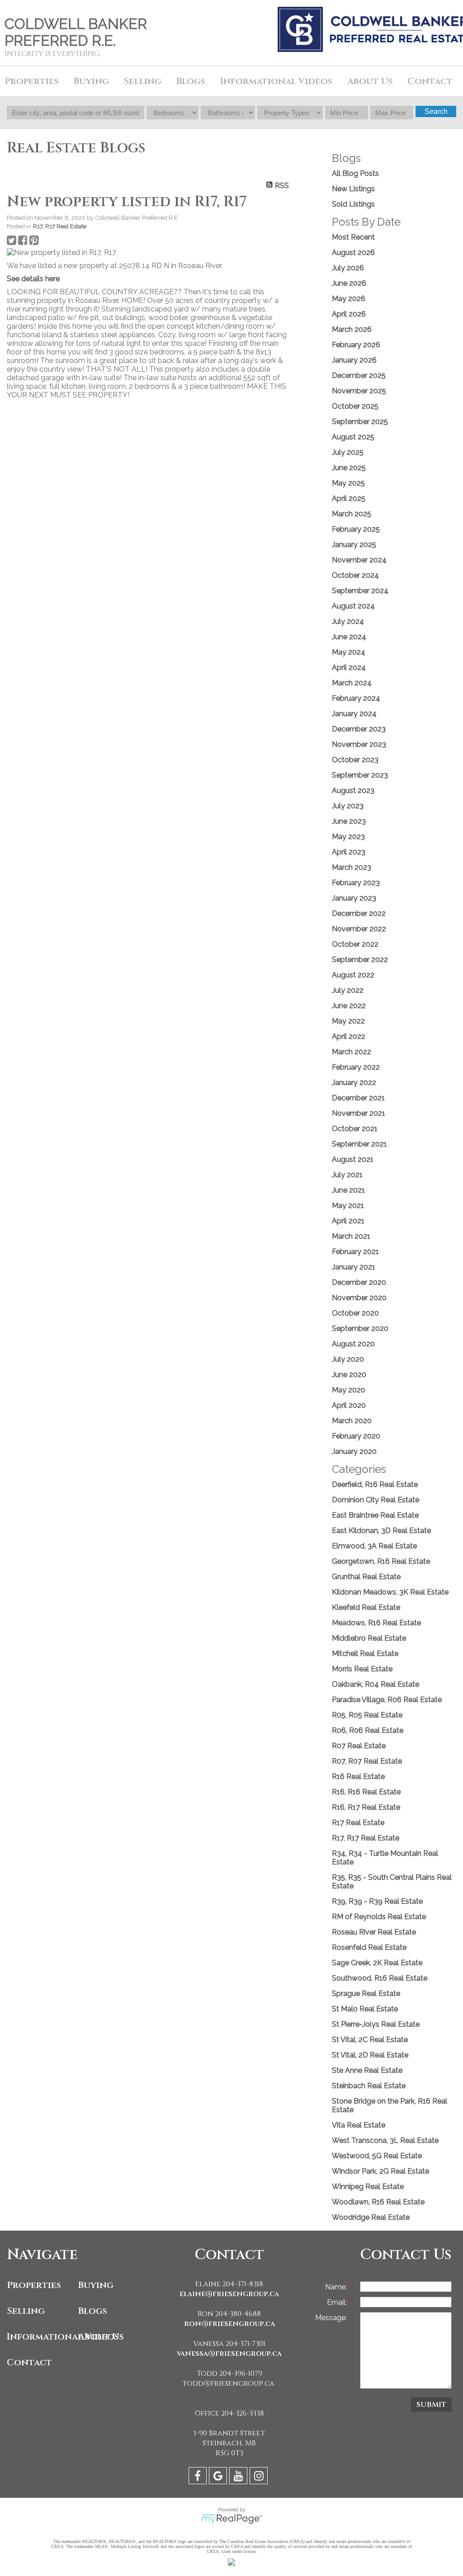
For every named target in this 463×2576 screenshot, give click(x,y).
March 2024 (352, 683)
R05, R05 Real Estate (367, 1715)
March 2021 (351, 1236)
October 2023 (355, 760)
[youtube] (239, 2477)
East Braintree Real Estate (375, 1515)
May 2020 (349, 1390)
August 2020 (353, 1344)
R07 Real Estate (359, 1746)
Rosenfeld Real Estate (369, 1947)
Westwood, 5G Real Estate (377, 2156)
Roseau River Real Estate (374, 1932)
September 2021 (359, 1144)
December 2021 (358, 1098)
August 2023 (353, 790)
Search (436, 111)
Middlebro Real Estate (369, 1638)
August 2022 (353, 975)
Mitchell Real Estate (365, 1654)
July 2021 (347, 1175)
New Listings (353, 189)
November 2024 (359, 560)
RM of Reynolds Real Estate (379, 1917)
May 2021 (348, 1205)
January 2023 (354, 898)
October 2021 (355, 1129)
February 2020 (356, 1436)
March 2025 (352, 514)
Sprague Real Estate (366, 1993)
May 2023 (348, 837)
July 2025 (348, 452)
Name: (337, 2287)
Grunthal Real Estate (366, 1577)
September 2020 (360, 1328)
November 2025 (359, 391)
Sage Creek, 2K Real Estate (377, 1963)
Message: (332, 2318)
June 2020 (349, 1375)
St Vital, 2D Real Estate (370, 2055)
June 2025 (349, 468)
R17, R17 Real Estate (60, 226)
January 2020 (354, 1451)
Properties (34, 2285)
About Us (101, 2337)
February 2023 (356, 883)
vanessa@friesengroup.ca (229, 2354)
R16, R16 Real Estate (366, 1792)
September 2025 (360, 422)
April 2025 (349, 498)
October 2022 (355, 944)
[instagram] (260, 2477)
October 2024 (355, 575)
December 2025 (359, 375)
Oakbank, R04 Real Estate (376, 1684)
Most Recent (353, 237)
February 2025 (356, 529)
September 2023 (360, 775)
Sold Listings (353, 204)
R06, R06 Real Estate (368, 1730)
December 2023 (359, 729)
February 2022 (356, 1067)
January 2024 (354, 714)
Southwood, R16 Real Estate (380, 1978)
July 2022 (348, 990)
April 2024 (349, 668)
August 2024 (353, 606)
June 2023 (349, 821)
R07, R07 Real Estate (367, 1761)
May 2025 (348, 483)
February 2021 (355, 1252)
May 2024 (349, 652)
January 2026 (354, 360)
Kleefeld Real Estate (366, 1607)
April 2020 (349, 1405)
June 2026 (349, 283)
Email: (338, 2302)
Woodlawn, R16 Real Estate (378, 2202)
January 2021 (354, 1267)
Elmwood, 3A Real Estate (374, 1546)
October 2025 (355, 406)
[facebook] (199, 2477)
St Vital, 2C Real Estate (370, 2040)
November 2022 (359, 929)
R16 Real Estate (358, 1776)
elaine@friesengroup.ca (229, 2294)
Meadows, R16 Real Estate (376, 1623)
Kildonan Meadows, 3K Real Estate (390, 1592)
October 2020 (355, 1313)
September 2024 (360, 591)
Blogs (191, 81)
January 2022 (354, 1083)
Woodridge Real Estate (371, 2217)
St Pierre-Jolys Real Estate (376, 2024)
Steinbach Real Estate (369, 2086)
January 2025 (354, 545)
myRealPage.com (232, 2519)
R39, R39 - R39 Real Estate (377, 1901)
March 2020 (352, 1421)
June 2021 (348, 1190)
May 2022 (348, 1021)
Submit (431, 2405)
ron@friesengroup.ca (229, 2324)
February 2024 (356, 698)
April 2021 (348, 1221)
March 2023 (352, 867)
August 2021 (353, 1159)
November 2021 (359, 1113)
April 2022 (349, 1036)
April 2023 (349, 852)
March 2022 (352, 1052)
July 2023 (348, 806)
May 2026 (349, 299)
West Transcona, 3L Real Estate (385, 2140)
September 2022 (360, 960)
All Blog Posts (355, 173)
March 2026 (352, 329)
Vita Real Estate (359, 2125)
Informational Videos (40, 2337)
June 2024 (349, 637)
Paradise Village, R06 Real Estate (387, 1700)
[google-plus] (219, 2477)
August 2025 (353, 437)
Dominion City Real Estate (376, 1500)
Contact (430, 81)
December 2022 (359, 913)
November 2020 (359, 1298)
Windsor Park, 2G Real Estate (380, 2171)
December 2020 (359, 1282)
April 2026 (349, 314)
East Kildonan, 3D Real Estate (381, 1531)
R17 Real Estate (358, 1823)
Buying (96, 2285)
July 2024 (348, 621)
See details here (33, 279)
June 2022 (349, 1006)
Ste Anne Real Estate (367, 2070)
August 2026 (353, 252)
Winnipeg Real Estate (368, 2187)
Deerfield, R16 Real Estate (375, 1484)
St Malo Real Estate (365, 2009)
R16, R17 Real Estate (366, 1807)
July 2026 (348, 268)
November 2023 (359, 744)
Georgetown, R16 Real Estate (381, 1561)
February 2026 (356, 345)
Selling (26, 2311)
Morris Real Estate (362, 1669)
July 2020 (348, 1359)
